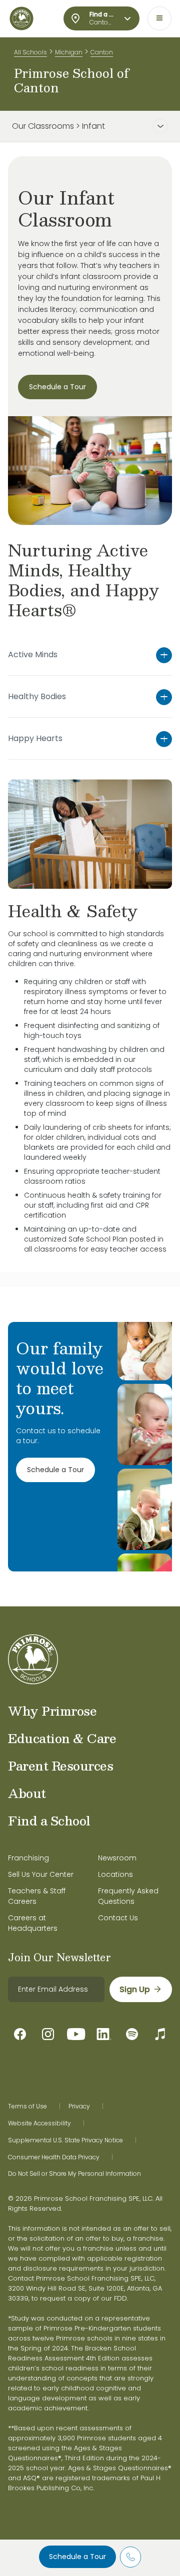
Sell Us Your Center (41, 1874)
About (27, 1793)
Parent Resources (60, 1766)
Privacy (79, 2106)
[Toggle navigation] (159, 18)
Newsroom (117, 1858)
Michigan (69, 52)
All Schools (30, 52)
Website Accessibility (39, 2123)
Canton (102, 52)
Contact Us (118, 1918)
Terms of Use (27, 2106)
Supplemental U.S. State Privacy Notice (65, 2140)
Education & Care (62, 1738)
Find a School (49, 1820)
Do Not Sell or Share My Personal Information (74, 2174)
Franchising (28, 1858)
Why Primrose (52, 1711)
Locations (115, 1874)
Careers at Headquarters (33, 1923)
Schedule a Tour (77, 2557)
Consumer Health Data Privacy (54, 2157)
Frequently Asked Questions (128, 1896)
